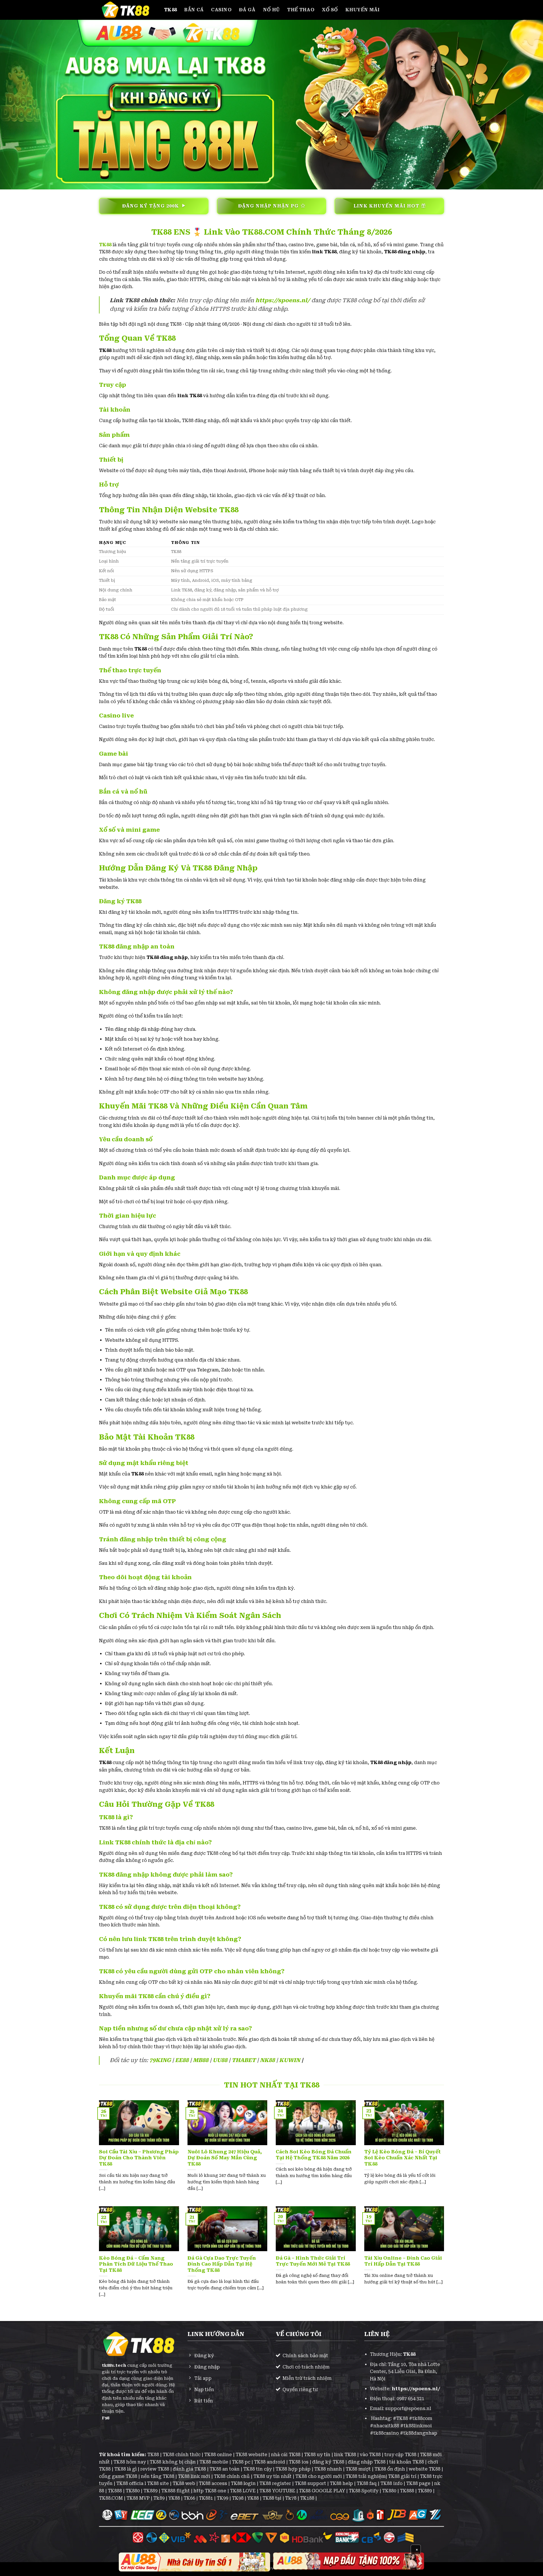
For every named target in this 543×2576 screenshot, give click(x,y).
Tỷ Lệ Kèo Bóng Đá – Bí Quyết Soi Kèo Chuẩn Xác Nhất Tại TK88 (403, 2158)
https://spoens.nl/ (283, 300)
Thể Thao (301, 10)
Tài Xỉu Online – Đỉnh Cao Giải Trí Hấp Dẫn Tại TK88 (403, 2261)
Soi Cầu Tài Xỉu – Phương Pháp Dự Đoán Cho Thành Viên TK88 (139, 2158)
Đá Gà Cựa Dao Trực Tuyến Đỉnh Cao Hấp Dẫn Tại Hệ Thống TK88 (222, 2264)
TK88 (170, 10)
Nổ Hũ (271, 10)
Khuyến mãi (363, 10)
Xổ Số (330, 10)
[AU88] (194, 2562)
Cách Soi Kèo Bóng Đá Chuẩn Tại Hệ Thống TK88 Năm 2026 (314, 2155)
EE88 (182, 2060)
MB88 (201, 2060)
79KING (160, 2060)
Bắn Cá (194, 10)
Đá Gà (247, 10)
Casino (221, 10)
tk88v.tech (114, 2366)
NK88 (267, 2060)
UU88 (220, 2060)
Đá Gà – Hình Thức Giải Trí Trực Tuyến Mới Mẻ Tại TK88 (313, 2261)
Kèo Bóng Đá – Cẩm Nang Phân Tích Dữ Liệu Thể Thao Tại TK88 (136, 2264)
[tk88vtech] (127, 10)
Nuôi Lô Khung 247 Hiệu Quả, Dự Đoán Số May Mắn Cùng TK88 (225, 2158)
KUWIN (290, 2060)
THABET (244, 2060)
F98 (105, 2418)
